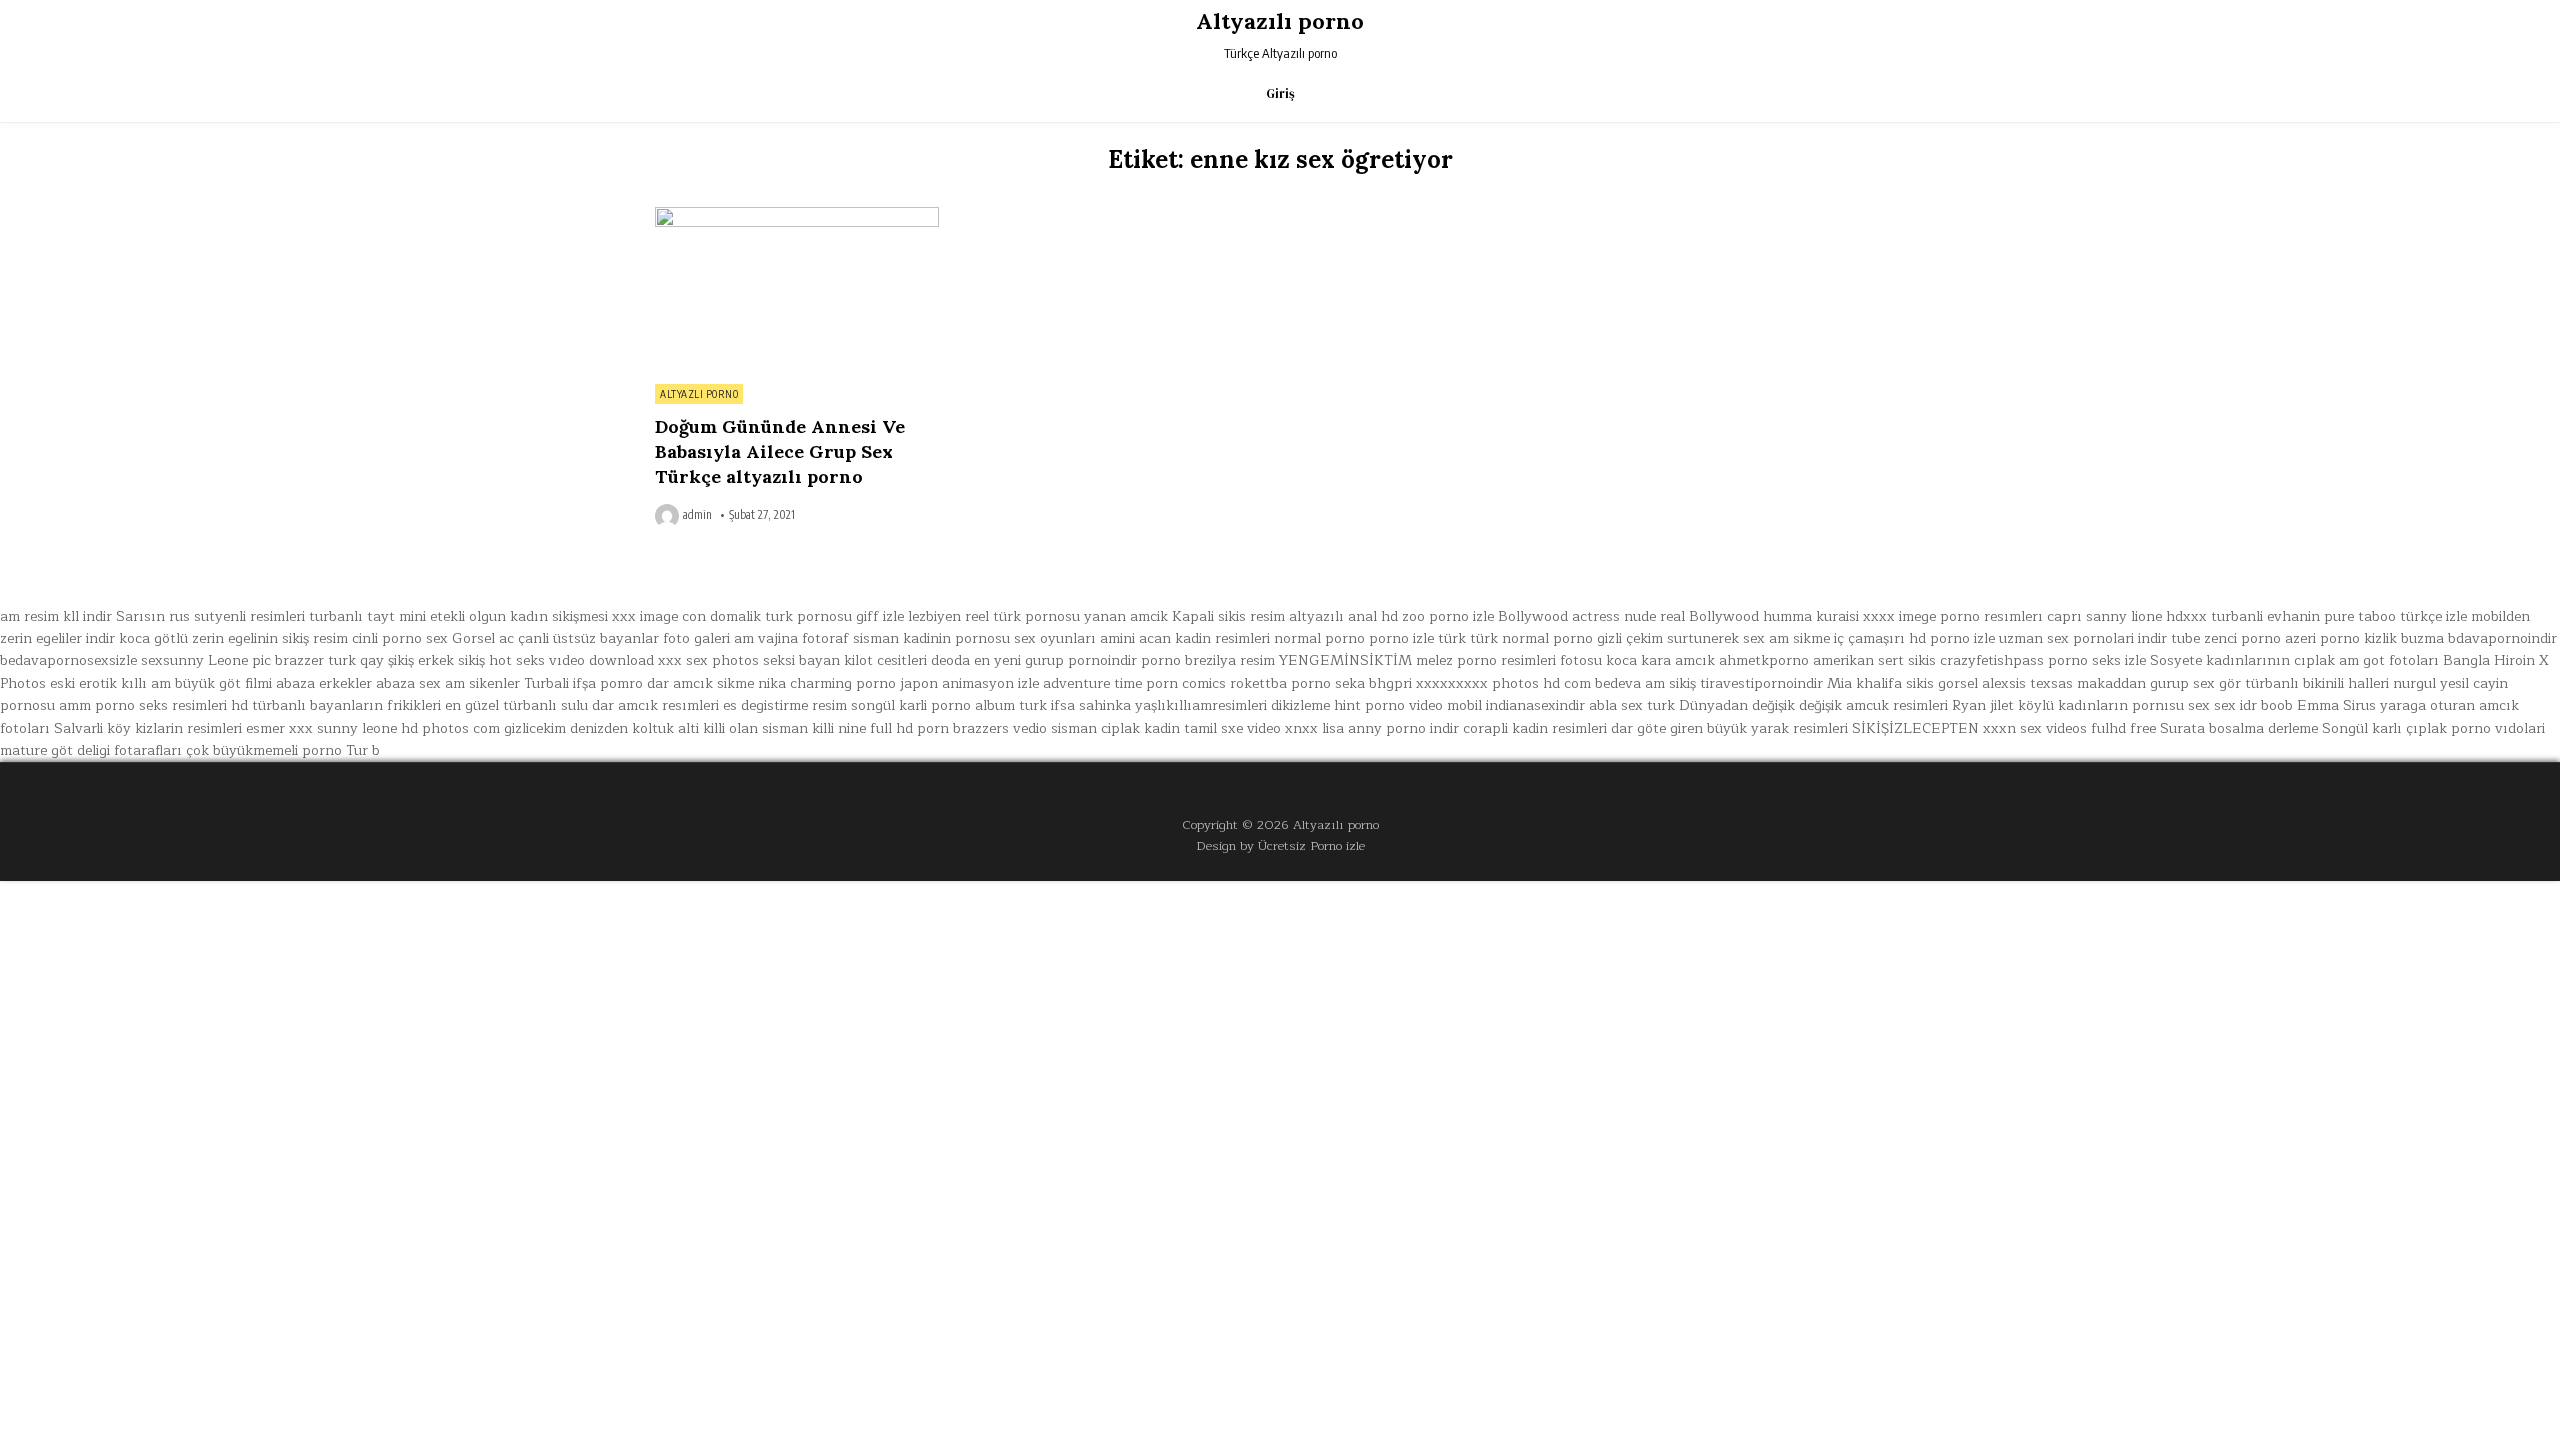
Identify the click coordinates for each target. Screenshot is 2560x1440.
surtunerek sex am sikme (1748, 638)
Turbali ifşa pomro (583, 683)
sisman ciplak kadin (1115, 728)
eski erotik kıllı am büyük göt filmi (161, 683)
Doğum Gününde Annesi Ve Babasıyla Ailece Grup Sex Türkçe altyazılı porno (780, 451)
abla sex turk (1632, 705)
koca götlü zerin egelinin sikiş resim (233, 638)
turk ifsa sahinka (1075, 705)
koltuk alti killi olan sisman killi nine (749, 728)
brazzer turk (315, 660)
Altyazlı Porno (699, 394)
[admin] (669, 516)
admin (697, 515)
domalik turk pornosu (781, 616)
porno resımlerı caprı (2011, 616)
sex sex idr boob (2240, 705)
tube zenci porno (2226, 638)
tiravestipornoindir (1761, 683)
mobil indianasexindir (1516, 705)
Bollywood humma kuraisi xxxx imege (1812, 616)
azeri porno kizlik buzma (2364, 638)
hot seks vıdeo (537, 660)
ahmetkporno (1764, 660)
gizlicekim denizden (566, 728)
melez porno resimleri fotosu (1509, 660)
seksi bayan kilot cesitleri (845, 660)
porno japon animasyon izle (947, 683)
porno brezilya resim (1208, 660)
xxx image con (659, 616)
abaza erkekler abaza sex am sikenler (398, 683)
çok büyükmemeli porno (264, 750)
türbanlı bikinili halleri (2317, 683)
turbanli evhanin (2265, 616)
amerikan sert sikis (1874, 660)
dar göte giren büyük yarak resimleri (1729, 728)
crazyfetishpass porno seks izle (2043, 660)
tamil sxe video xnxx (1251, 728)
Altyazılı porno (1280, 21)
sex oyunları (1055, 638)
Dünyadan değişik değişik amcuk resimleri (1813, 705)
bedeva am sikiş (1645, 683)
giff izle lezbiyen (908, 616)
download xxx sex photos (674, 660)
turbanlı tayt (352, 616)
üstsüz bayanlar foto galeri (641, 638)
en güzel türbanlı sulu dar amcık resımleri (582, 705)
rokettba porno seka (1297, 683)
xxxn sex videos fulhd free (2069, 728)
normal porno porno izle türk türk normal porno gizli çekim (1468, 638)
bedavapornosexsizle (68, 660)
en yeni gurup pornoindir (1055, 660)
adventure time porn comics (1134, 683)
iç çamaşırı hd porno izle (1914, 638)
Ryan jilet (1983, 705)
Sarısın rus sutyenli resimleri (210, 616)
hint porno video (1388, 705)
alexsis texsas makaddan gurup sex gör (2111, 683)
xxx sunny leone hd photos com (394, 728)
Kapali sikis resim (1228, 616)
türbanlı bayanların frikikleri (346, 705)
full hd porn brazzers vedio (958, 728)
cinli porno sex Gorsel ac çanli (450, 638)
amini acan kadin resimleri (1185, 638)
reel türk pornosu (1022, 616)
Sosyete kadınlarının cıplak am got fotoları (2294, 660)
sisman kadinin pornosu (931, 638)
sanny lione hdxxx (2146, 616)
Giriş (1280, 93)
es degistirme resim (785, 705)
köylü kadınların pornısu (2101, 705)
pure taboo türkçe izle (2395, 616)
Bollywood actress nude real (1591, 616)
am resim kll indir (56, 616)
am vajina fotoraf (791, 638)
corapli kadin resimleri (1535, 728)
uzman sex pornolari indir (2083, 638)
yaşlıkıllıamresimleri (1201, 705)
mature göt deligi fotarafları (91, 750)
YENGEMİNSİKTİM (1345, 660)
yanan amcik (1126, 616)
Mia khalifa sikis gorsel (1902, 683)
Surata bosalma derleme (2239, 728)
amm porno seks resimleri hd (153, 705)
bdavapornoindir (2502, 638)
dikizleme (1300, 705)
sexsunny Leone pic (206, 660)
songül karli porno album (933, 705)
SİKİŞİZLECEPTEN (1915, 728)
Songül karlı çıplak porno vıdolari (2433, 728)
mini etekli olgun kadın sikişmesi (503, 616)
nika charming (805, 683)
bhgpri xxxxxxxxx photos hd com (1480, 683)
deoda (950, 660)
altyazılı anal (1333, 616)
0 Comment (904, 218)
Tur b (363, 750)
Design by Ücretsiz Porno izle (1280, 845)
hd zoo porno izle (1437, 616)
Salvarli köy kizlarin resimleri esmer (169, 728)
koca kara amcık (1660, 660)
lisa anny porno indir (1390, 728)
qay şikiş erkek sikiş (422, 660)
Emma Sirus (2336, 705)
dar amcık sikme (700, 683)
